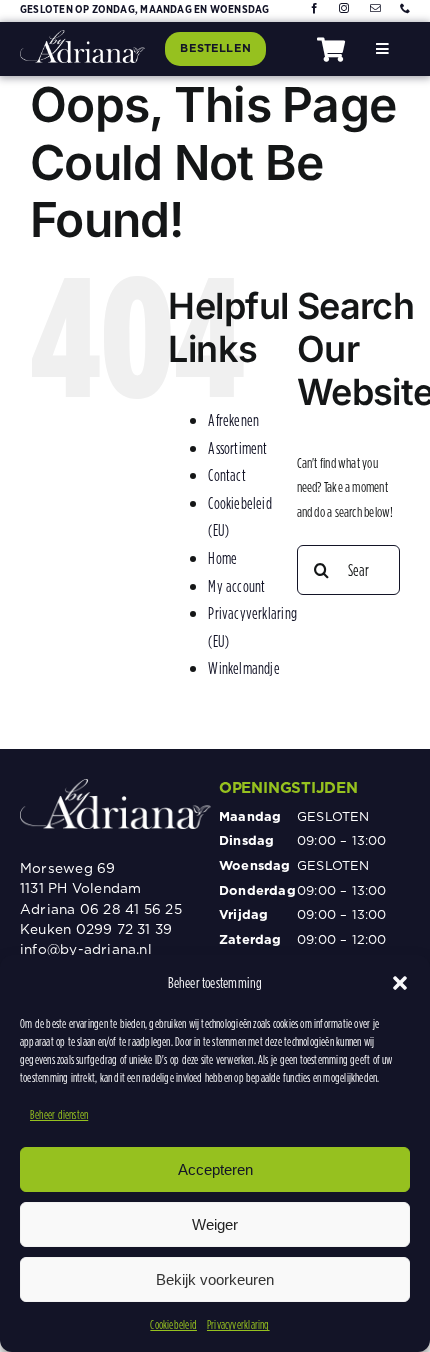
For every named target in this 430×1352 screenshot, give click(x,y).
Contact (227, 475)
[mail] (375, 8)
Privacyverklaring (238, 1324)
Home (222, 558)
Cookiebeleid (173, 1324)
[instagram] (344, 8)
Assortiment (237, 448)
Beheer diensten (59, 1114)
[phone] (405, 8)
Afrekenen (233, 420)
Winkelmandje (244, 668)
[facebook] (314, 8)
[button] (400, 983)
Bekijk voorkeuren (215, 1279)
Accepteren (215, 1169)
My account (236, 586)
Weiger (215, 1224)
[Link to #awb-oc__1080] (331, 49)
